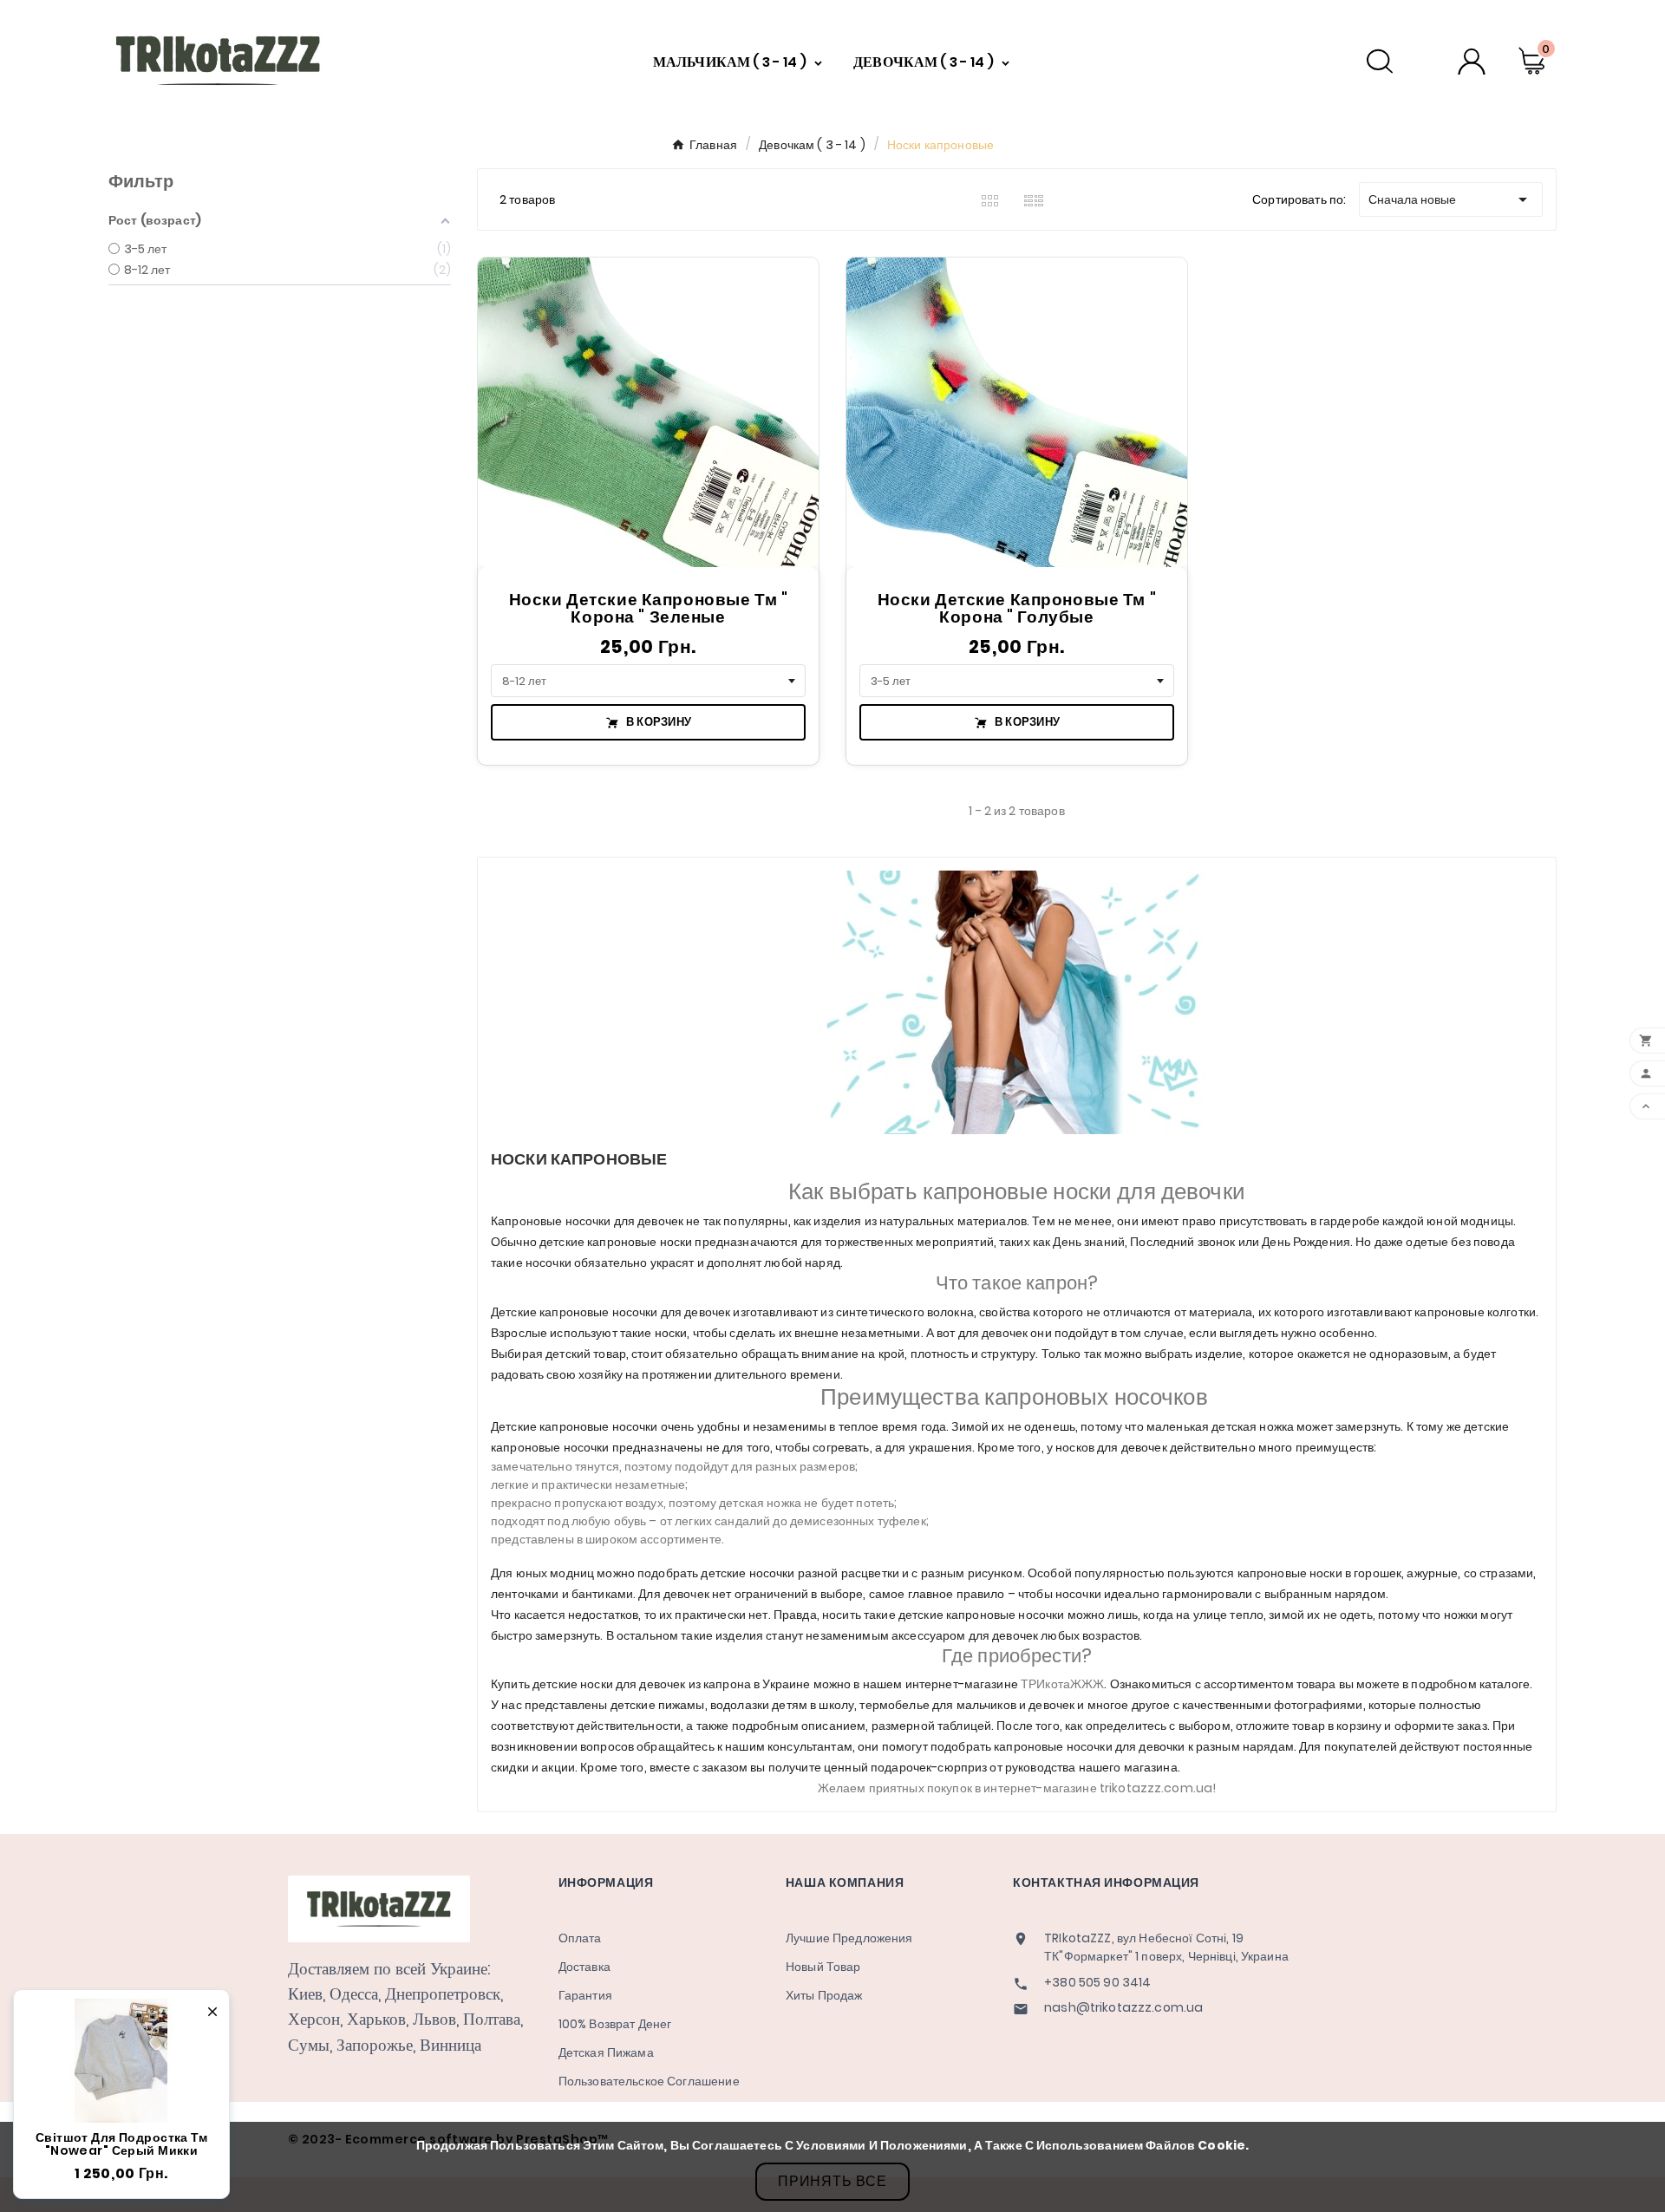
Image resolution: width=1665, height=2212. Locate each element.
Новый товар (823, 1967)
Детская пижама (606, 2052)
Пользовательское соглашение (649, 2081)
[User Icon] (1472, 61)
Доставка (584, 1967)
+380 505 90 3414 (1097, 1983)
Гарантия (585, 1995)
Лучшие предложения (849, 1938)
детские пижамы (658, 1705)
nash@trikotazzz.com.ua (1123, 2008)
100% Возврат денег (615, 2024)
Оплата (580, 1938)
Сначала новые (1451, 199)
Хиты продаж (824, 1995)
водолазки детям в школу (782, 1705)
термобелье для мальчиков (937, 1705)
